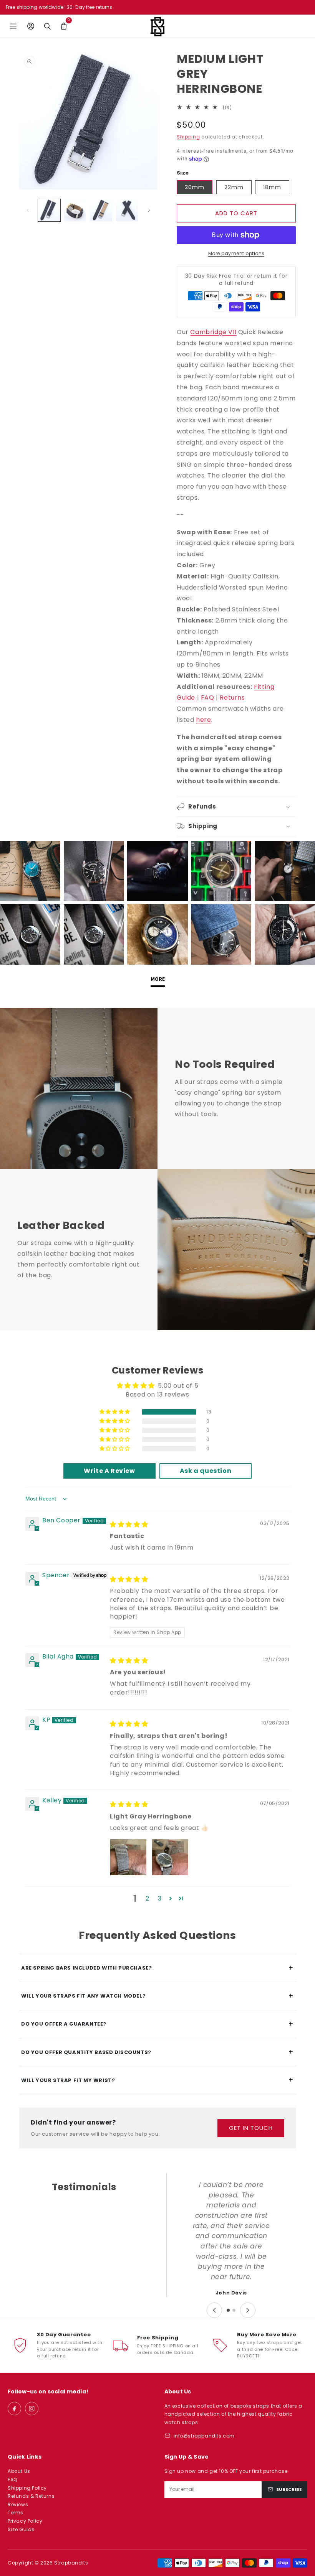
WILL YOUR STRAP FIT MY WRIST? (157, 2080)
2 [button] (148, 1898)
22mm (234, 187)
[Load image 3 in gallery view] (101, 210)
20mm (195, 187)
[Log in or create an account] (31, 26)
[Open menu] (13, 26)
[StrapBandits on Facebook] (14, 2409)
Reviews (18, 2504)
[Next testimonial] (248, 2310)
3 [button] (160, 1898)
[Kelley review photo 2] (170, 1857)
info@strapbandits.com (204, 2436)
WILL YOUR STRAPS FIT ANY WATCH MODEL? (157, 1996)
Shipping (188, 137)
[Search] (47, 26)
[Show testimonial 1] (228, 2310)
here (203, 720)
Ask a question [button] (206, 1471)
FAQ (208, 698)
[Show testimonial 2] (234, 2310)
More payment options (236, 253)
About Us (19, 2471)
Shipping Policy (27, 2488)
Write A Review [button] (109, 1471)
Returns (232, 698)
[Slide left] (28, 210)
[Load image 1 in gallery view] (49, 210)
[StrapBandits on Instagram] (32, 2409)
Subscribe (289, 2489)
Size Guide (21, 2529)
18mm (272, 187)
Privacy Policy (25, 2521)
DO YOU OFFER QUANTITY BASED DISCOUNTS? (157, 2052)
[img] (129, 1524)
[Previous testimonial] (214, 2310)
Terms (16, 2513)
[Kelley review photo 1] (128, 1857)
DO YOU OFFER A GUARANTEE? (157, 2024)
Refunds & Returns (31, 2496)
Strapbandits (71, 2563)
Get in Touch (251, 2128)
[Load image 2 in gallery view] (75, 210)
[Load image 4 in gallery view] (127, 210)
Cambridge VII (213, 332)
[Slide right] (149, 210)
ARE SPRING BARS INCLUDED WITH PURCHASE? (157, 1968)
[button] (64, 26)
